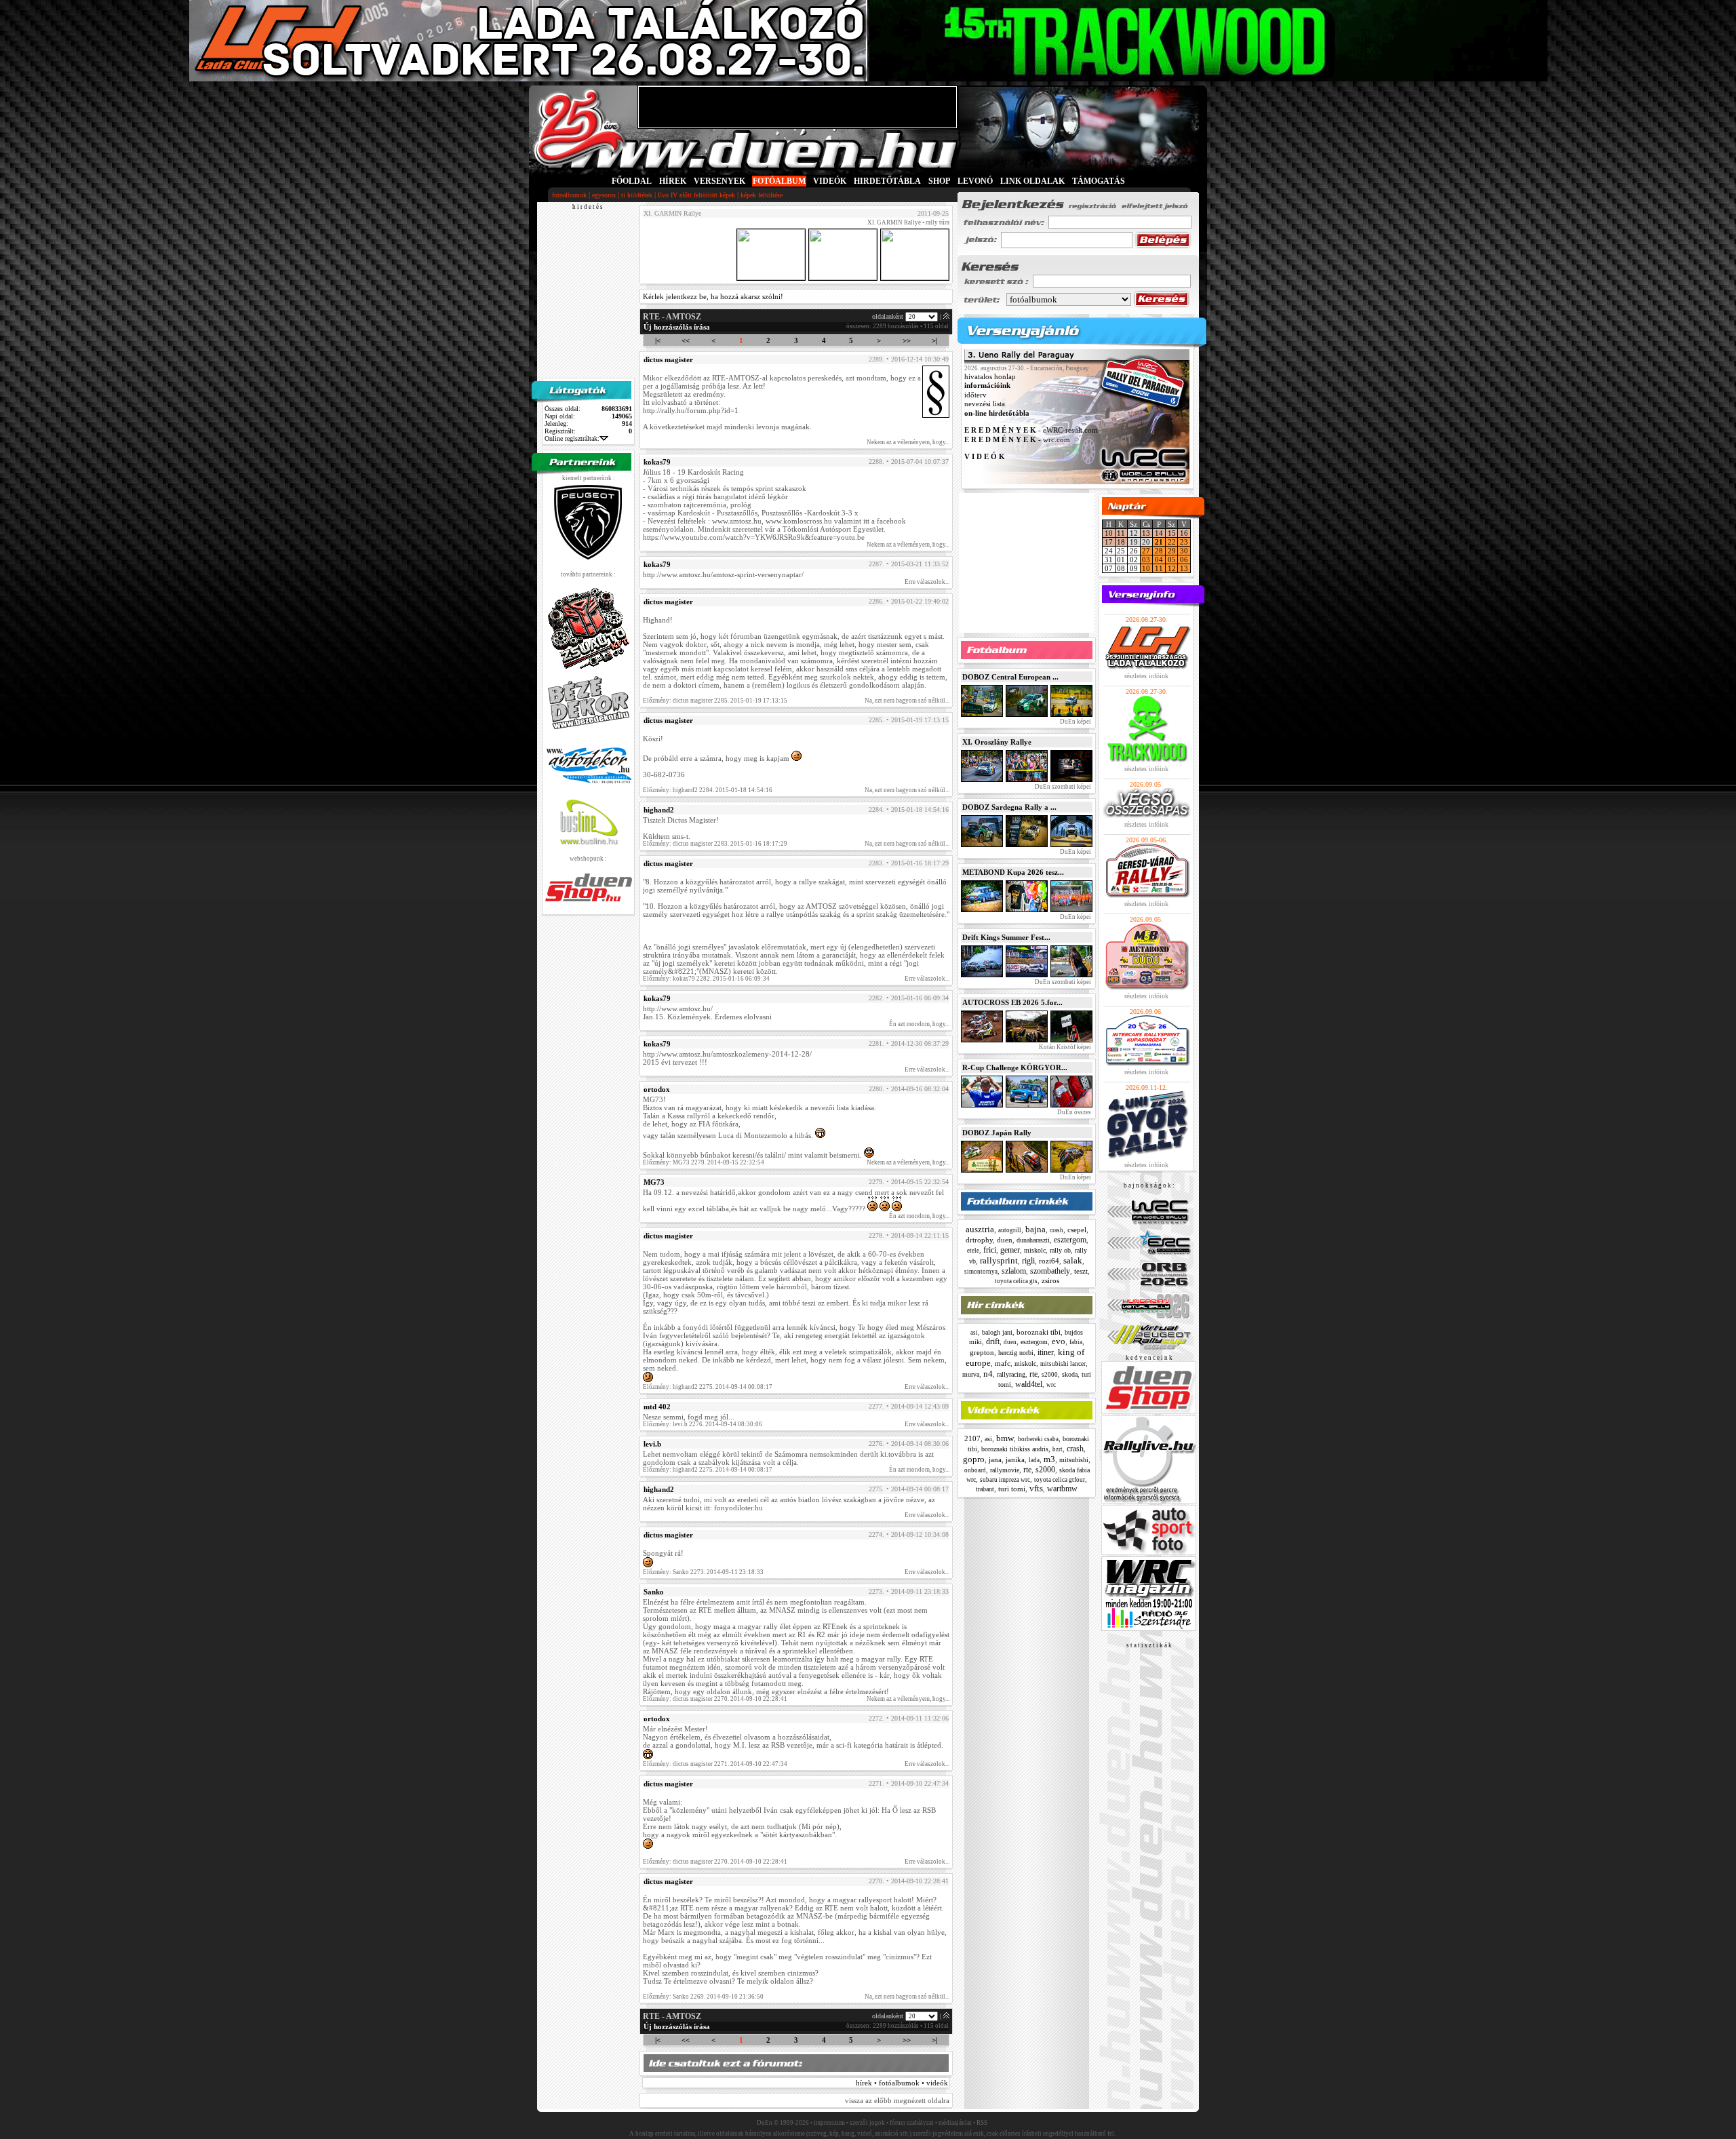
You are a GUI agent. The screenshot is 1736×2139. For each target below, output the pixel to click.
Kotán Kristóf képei (1064, 1047)
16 (1184, 533)
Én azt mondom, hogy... (919, 1024)
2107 (972, 1438)
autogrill (1010, 1230)
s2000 (1050, 1375)
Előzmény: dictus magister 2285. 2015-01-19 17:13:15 (715, 701)
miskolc (1035, 1250)
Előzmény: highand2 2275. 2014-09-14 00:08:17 (708, 1387)
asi (974, 1333)
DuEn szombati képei (1062, 787)
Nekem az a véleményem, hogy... (908, 442)
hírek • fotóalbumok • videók (902, 2083)
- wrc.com (1017, 439)
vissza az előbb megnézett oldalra (897, 2100)
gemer (1010, 1250)
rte (1033, 1374)
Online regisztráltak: (572, 438)
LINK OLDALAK (1032, 181)
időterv (975, 395)
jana (995, 1459)
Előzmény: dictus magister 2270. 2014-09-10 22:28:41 (715, 1699)
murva (971, 1374)
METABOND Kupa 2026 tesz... (1013, 872)
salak (1073, 1260)
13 (1146, 533)
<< (686, 340)
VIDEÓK (830, 181)
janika (1015, 1459)
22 (1172, 542)
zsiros (1050, 1280)
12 (1172, 568)
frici (990, 1250)
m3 (1049, 1459)
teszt (1081, 1271)
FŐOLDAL (632, 181)
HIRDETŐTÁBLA (887, 181)
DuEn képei (1075, 722)
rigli (1028, 1261)
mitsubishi (1074, 1460)
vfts (1036, 1488)
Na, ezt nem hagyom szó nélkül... (907, 701)
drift (993, 1341)
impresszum (829, 2123)
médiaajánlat (955, 2123)
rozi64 (1049, 1261)
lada (1034, 1460)
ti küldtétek (637, 195)
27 (1146, 551)
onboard (975, 1470)
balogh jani (997, 1332)
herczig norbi (1016, 1353)
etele (973, 1251)
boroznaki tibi (1039, 1332)
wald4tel (1029, 1384)
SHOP (939, 181)
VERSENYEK (719, 181)
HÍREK (673, 181)
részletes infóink (1146, 676)
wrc (1051, 1385)
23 (1184, 542)
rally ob (1060, 1250)
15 (1172, 533)
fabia (1076, 1342)
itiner (1046, 1352)
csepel (1077, 1230)
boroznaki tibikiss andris (1015, 1449)
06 (1184, 560)
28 (1159, 551)
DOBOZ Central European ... (1010, 677)
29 (1172, 551)
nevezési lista (985, 404)
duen (1005, 1240)
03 (1146, 560)
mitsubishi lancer (1063, 1364)
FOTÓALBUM (779, 181)
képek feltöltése (762, 195)
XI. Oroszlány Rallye (997, 742)
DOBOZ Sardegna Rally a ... (1009, 807)
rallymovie (1005, 1470)
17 (1109, 542)
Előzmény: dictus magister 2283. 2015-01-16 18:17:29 (715, 844)
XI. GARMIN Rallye (894, 222)
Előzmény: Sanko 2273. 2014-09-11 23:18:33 (703, 1572)
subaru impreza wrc (1005, 1480)
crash (1057, 1230)
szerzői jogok (867, 2123)
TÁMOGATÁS (1099, 181)
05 (1172, 560)
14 (1159, 533)
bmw (1005, 1438)
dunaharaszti (1033, 1240)
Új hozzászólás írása (677, 327)
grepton (982, 1352)
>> (907, 340)
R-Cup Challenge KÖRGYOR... (1015, 1067)
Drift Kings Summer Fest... (1006, 937)
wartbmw (1062, 1489)
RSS (982, 2123)
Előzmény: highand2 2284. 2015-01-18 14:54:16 (708, 790)
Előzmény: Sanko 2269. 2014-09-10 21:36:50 (703, 1997)
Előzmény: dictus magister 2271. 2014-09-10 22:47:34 (715, 1764)
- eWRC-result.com (1031, 431)
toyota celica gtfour (1060, 1480)
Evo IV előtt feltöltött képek (696, 195)
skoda (1070, 1374)
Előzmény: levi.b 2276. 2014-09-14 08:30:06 (703, 1424)
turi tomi (1012, 1489)
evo (1059, 1341)
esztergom (1070, 1240)
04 (1159, 560)
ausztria (980, 1229)
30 (1184, 551)
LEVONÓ (976, 181)
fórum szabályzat (912, 2123)
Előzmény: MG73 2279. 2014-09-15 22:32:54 (704, 1162)
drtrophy (979, 1240)
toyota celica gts (1016, 1281)
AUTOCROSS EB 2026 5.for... (1012, 1002)
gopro (974, 1459)
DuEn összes (1073, 1112)
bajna (1035, 1229)
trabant (985, 1489)
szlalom (1014, 1271)
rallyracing (1011, 1374)
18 (1121, 542)
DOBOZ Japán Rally (997, 1133)
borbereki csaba (1038, 1439)
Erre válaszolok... (927, 582)
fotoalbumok (569, 195)
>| (934, 340)
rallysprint (999, 1260)
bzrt (1058, 1449)
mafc (1003, 1363)
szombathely (1050, 1271)
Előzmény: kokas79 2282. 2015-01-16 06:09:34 (706, 979)
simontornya (981, 1272)
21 (1159, 542)
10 (1109, 533)
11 (1121, 533)
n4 (988, 1374)
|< (658, 340)
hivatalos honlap (990, 376)
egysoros (604, 195)
